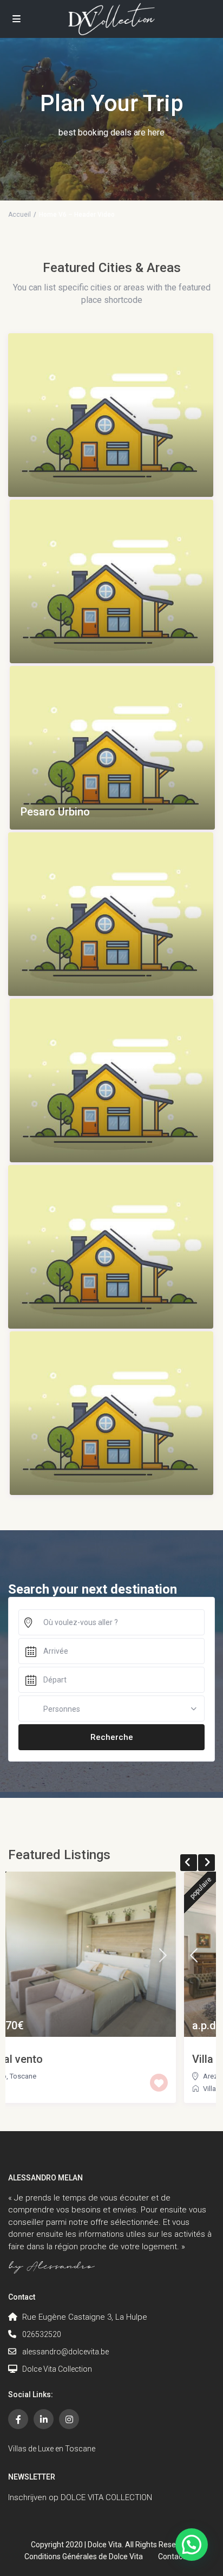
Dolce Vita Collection (57, 2369)
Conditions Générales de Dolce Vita (84, 2556)
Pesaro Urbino (55, 812)
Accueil (19, 215)
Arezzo (37, 2076)
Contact (172, 2556)
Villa (32, 2089)
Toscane (65, 2076)
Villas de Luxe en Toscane (52, 2449)
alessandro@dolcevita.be (65, 2352)
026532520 (42, 2334)
